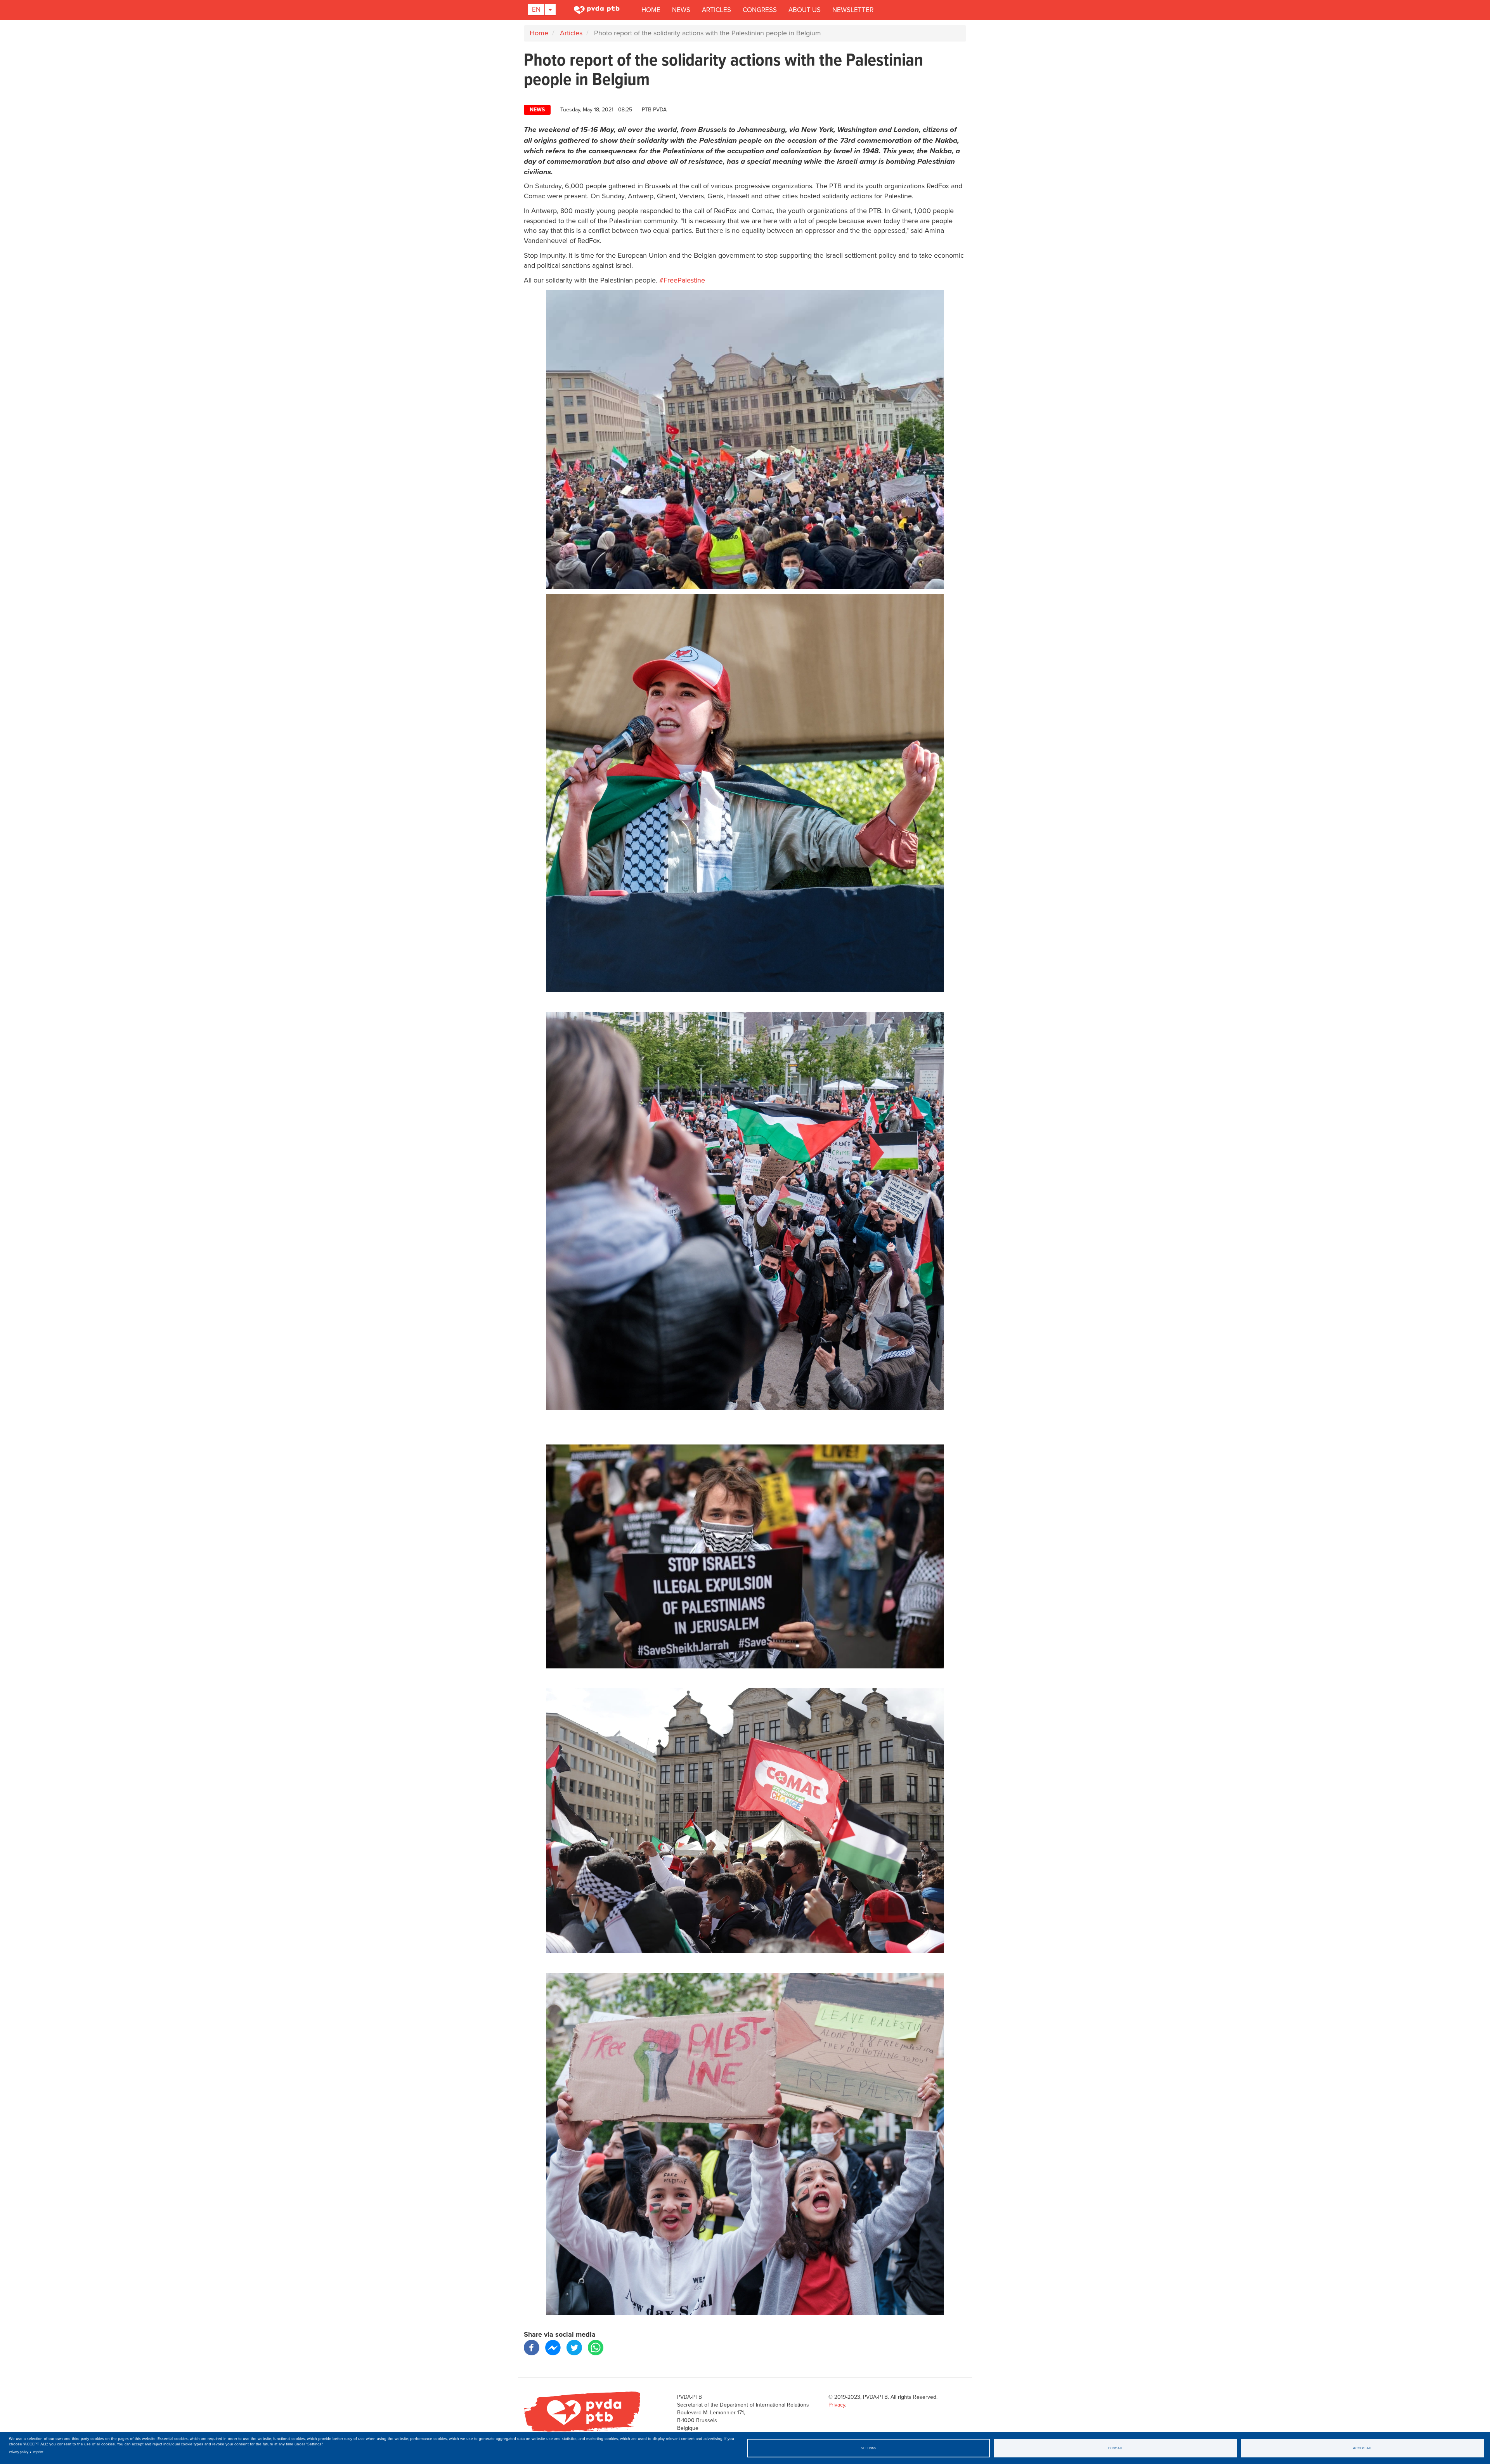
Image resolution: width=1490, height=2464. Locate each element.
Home (651, 10)
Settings (869, 2448)
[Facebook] (532, 2347)
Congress (760, 10)
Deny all (1116, 2448)
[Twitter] (574, 2347)
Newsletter (853, 10)
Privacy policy (19, 2452)
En (536, 10)
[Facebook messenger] (553, 2347)
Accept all (1363, 2448)
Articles (716, 10)
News (681, 10)
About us (805, 10)
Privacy (837, 2405)
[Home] (598, 10)
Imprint (38, 2452)
